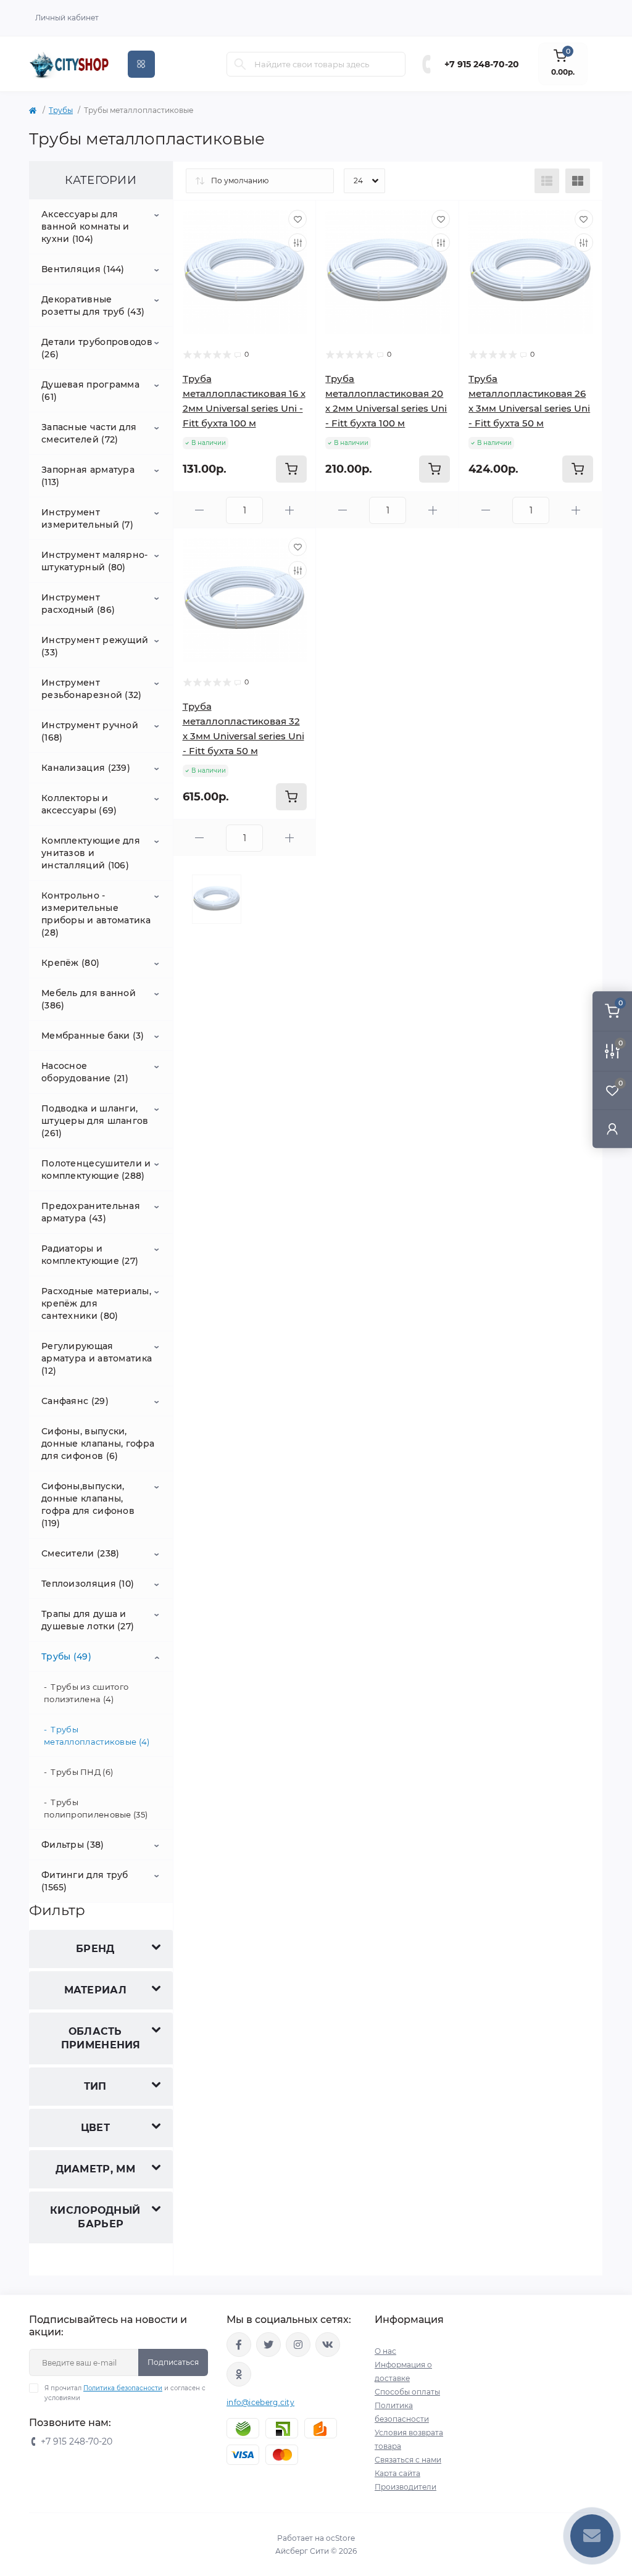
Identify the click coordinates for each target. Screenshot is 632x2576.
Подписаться (173, 2362)
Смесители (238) (81, 1553)
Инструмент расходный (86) (78, 604)
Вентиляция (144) (83, 269)
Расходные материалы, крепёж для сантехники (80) (96, 1303)
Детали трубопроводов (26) (97, 348)
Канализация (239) (86, 768)
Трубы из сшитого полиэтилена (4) (86, 1693)
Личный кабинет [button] (67, 18)
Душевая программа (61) (90, 391)
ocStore (340, 2538)
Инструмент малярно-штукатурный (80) (95, 561)
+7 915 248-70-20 (482, 64)
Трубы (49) (66, 1656)
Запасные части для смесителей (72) (89, 433)
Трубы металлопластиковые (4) (97, 1735)
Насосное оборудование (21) (85, 1072)
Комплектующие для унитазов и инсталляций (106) (91, 853)
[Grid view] (578, 181)
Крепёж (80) (70, 963)
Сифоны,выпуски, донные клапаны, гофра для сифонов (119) (88, 1505)
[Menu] (141, 64)
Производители (405, 2487)
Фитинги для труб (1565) (85, 1881)
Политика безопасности (123, 2388)
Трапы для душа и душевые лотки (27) (88, 1620)
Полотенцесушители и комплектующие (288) (96, 1170)
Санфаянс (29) (75, 1401)
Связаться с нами (408, 2460)
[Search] (240, 64)
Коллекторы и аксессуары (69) (79, 804)
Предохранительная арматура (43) (91, 1212)
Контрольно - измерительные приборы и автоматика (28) (96, 914)
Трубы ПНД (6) (82, 1772)
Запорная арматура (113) (88, 476)
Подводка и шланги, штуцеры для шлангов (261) (95, 1121)
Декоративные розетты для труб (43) (93, 305)
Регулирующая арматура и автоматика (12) (97, 1358)
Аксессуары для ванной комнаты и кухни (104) (85, 226)
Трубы (61, 110)
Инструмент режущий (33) (95, 646)
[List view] (547, 181)
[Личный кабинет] (612, 1128)
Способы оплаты (407, 2392)
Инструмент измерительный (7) (87, 518)
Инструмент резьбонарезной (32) (92, 689)
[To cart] (291, 469)
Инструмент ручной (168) (90, 731)
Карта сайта (397, 2473)
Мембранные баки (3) (93, 1036)
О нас (385, 2351)
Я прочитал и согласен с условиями (125, 2393)
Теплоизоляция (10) (88, 1584)
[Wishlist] (297, 219)
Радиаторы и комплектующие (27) (90, 1255)
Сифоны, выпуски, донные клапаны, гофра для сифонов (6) (98, 1444)
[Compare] (297, 243)
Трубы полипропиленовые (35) (96, 1808)
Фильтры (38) (73, 1845)
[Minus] (200, 510)
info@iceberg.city (260, 2402)
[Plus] (289, 510)
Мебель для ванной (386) (89, 999)
